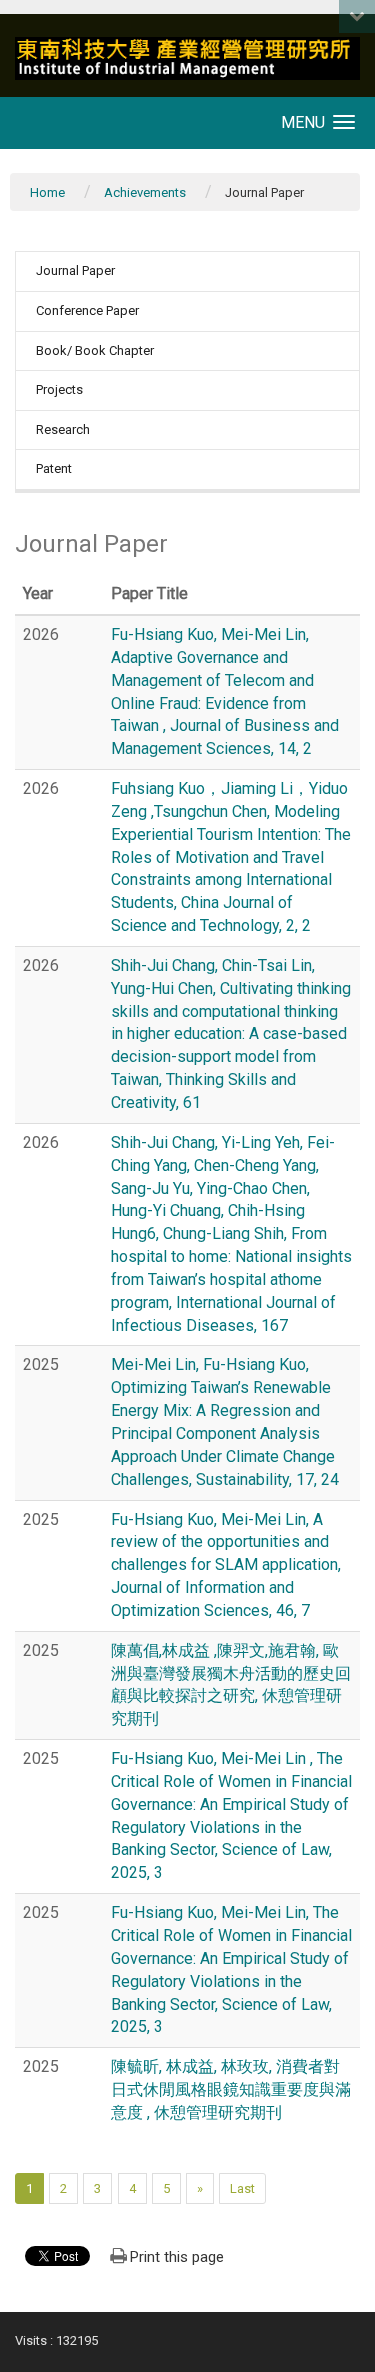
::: (4, 15)
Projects (59, 389)
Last (242, 2188)
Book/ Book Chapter (95, 350)
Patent (54, 468)
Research (63, 429)
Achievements (145, 192)
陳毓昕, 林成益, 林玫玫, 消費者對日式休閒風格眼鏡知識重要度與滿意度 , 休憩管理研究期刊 (231, 2089)
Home (47, 192)
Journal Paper (75, 270)
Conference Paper (87, 310)
